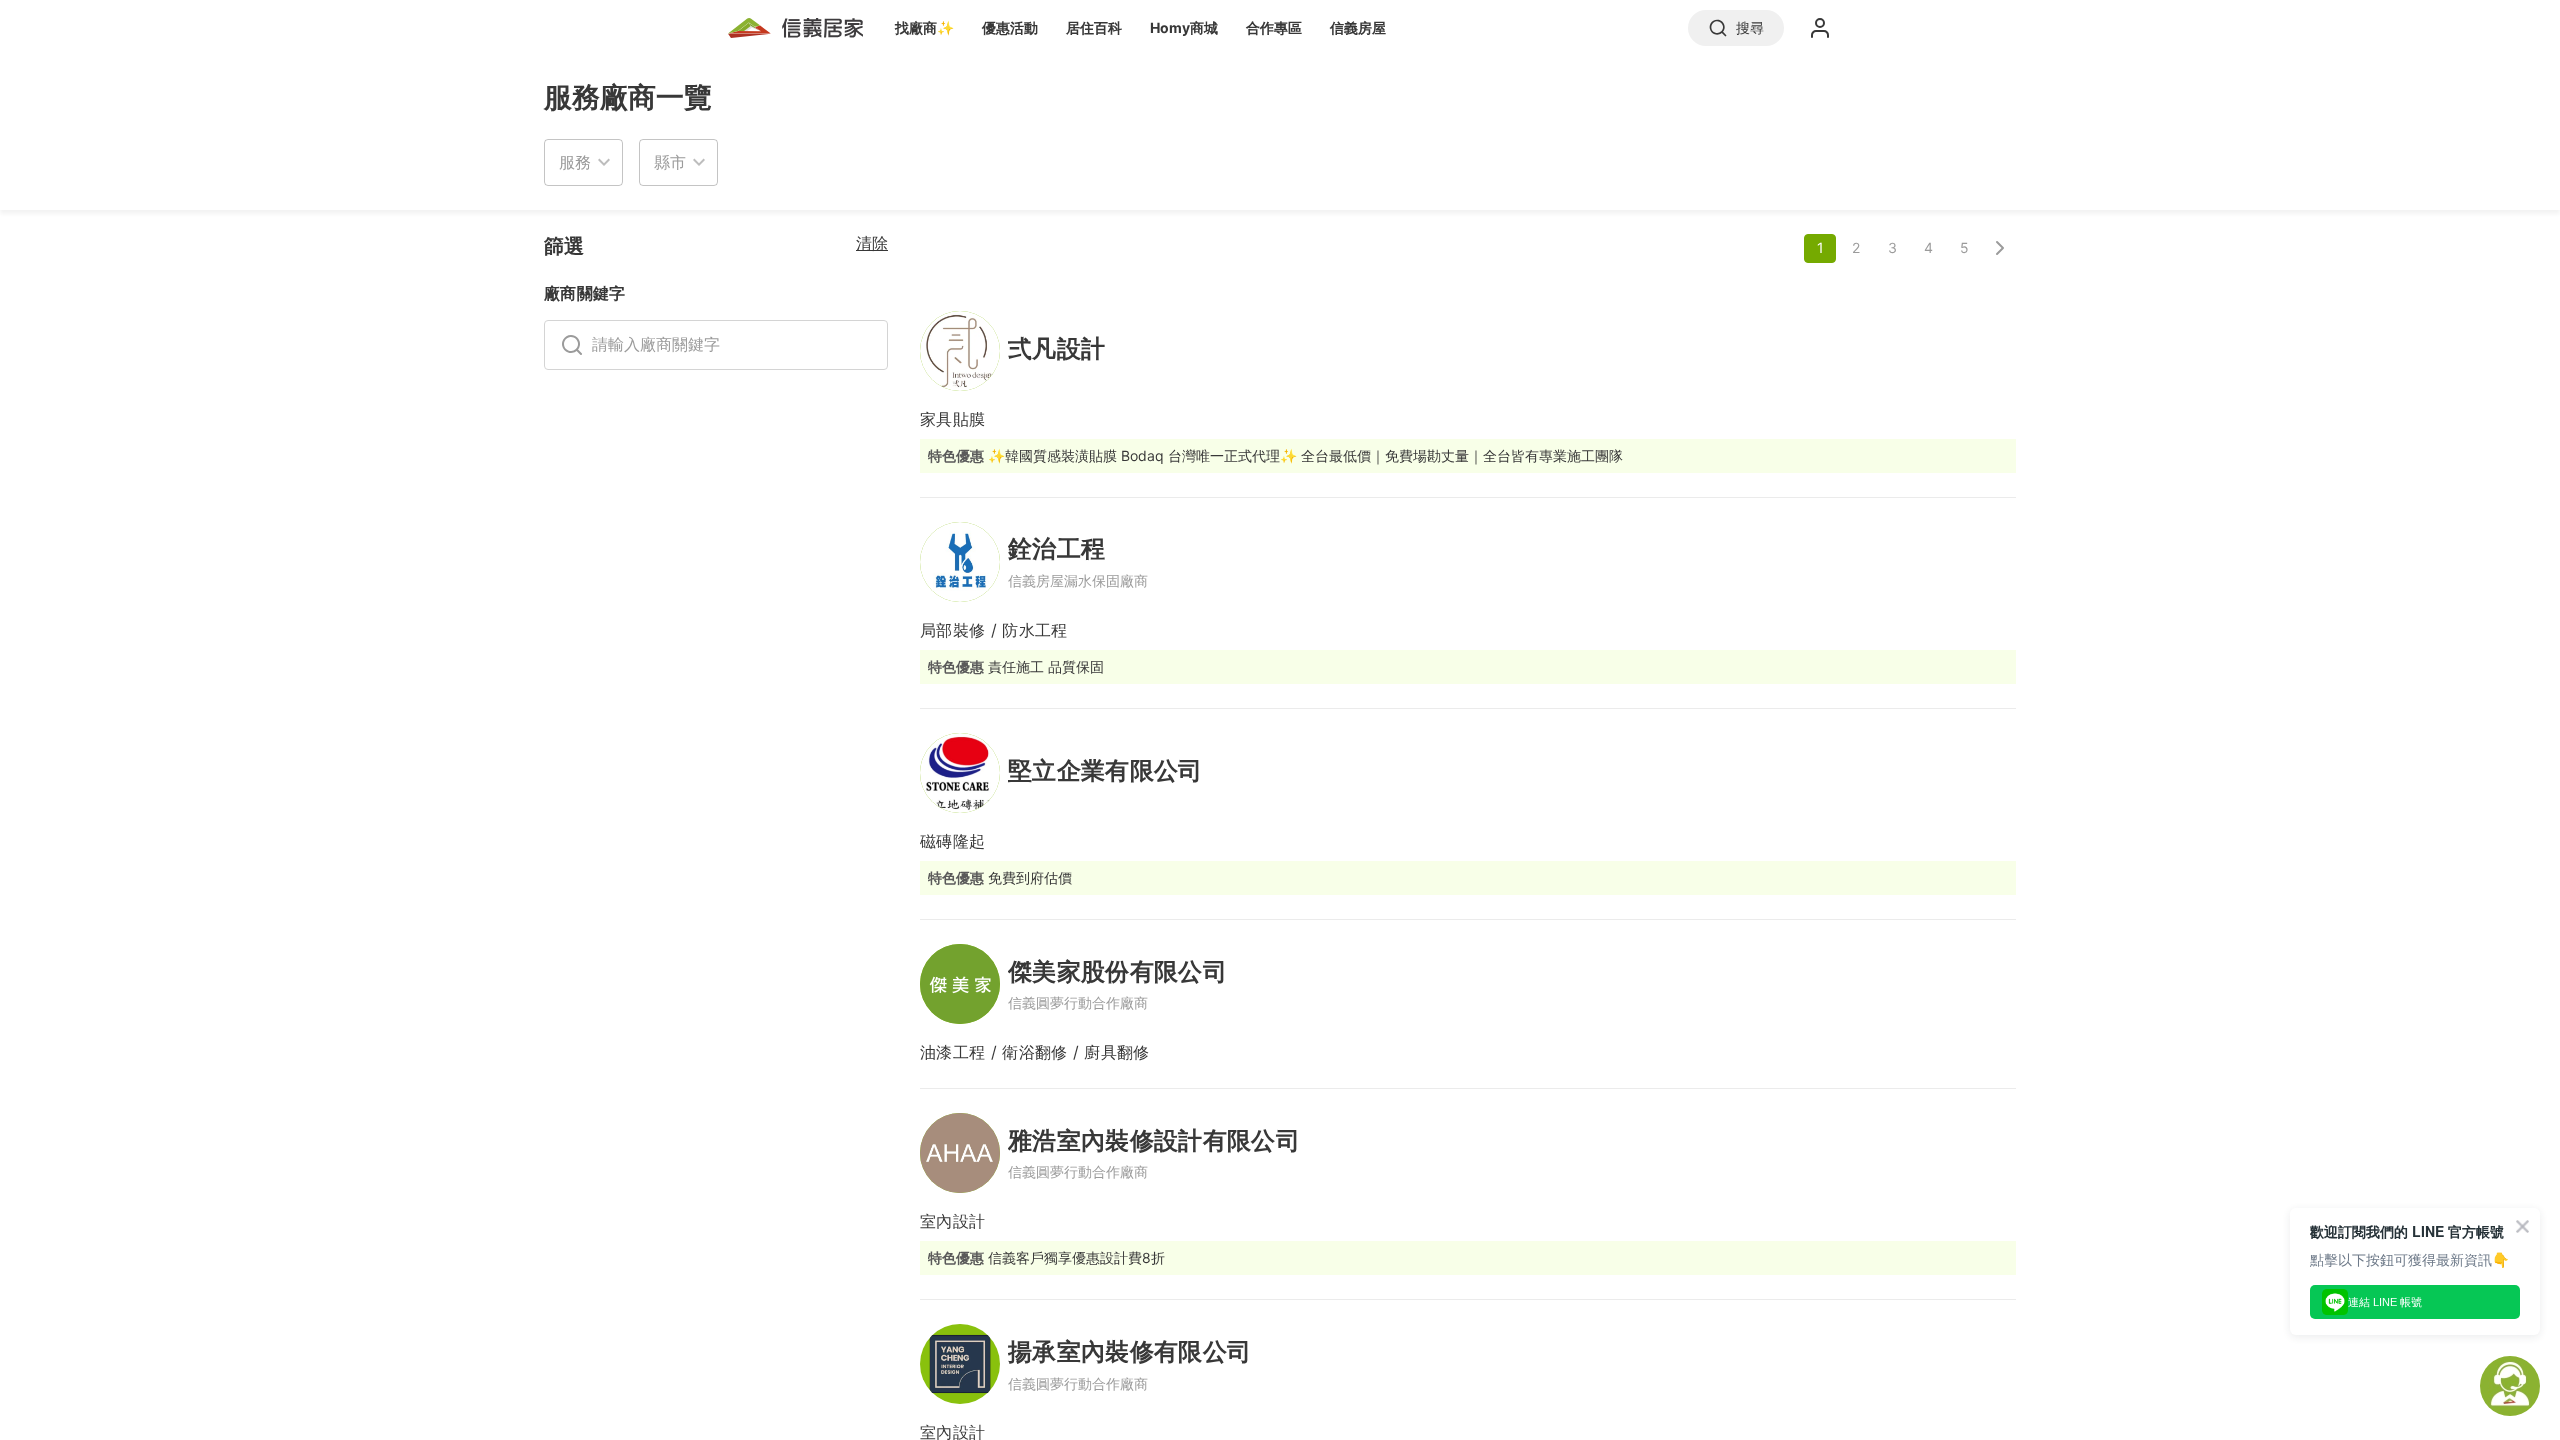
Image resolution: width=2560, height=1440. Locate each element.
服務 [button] (575, 162)
